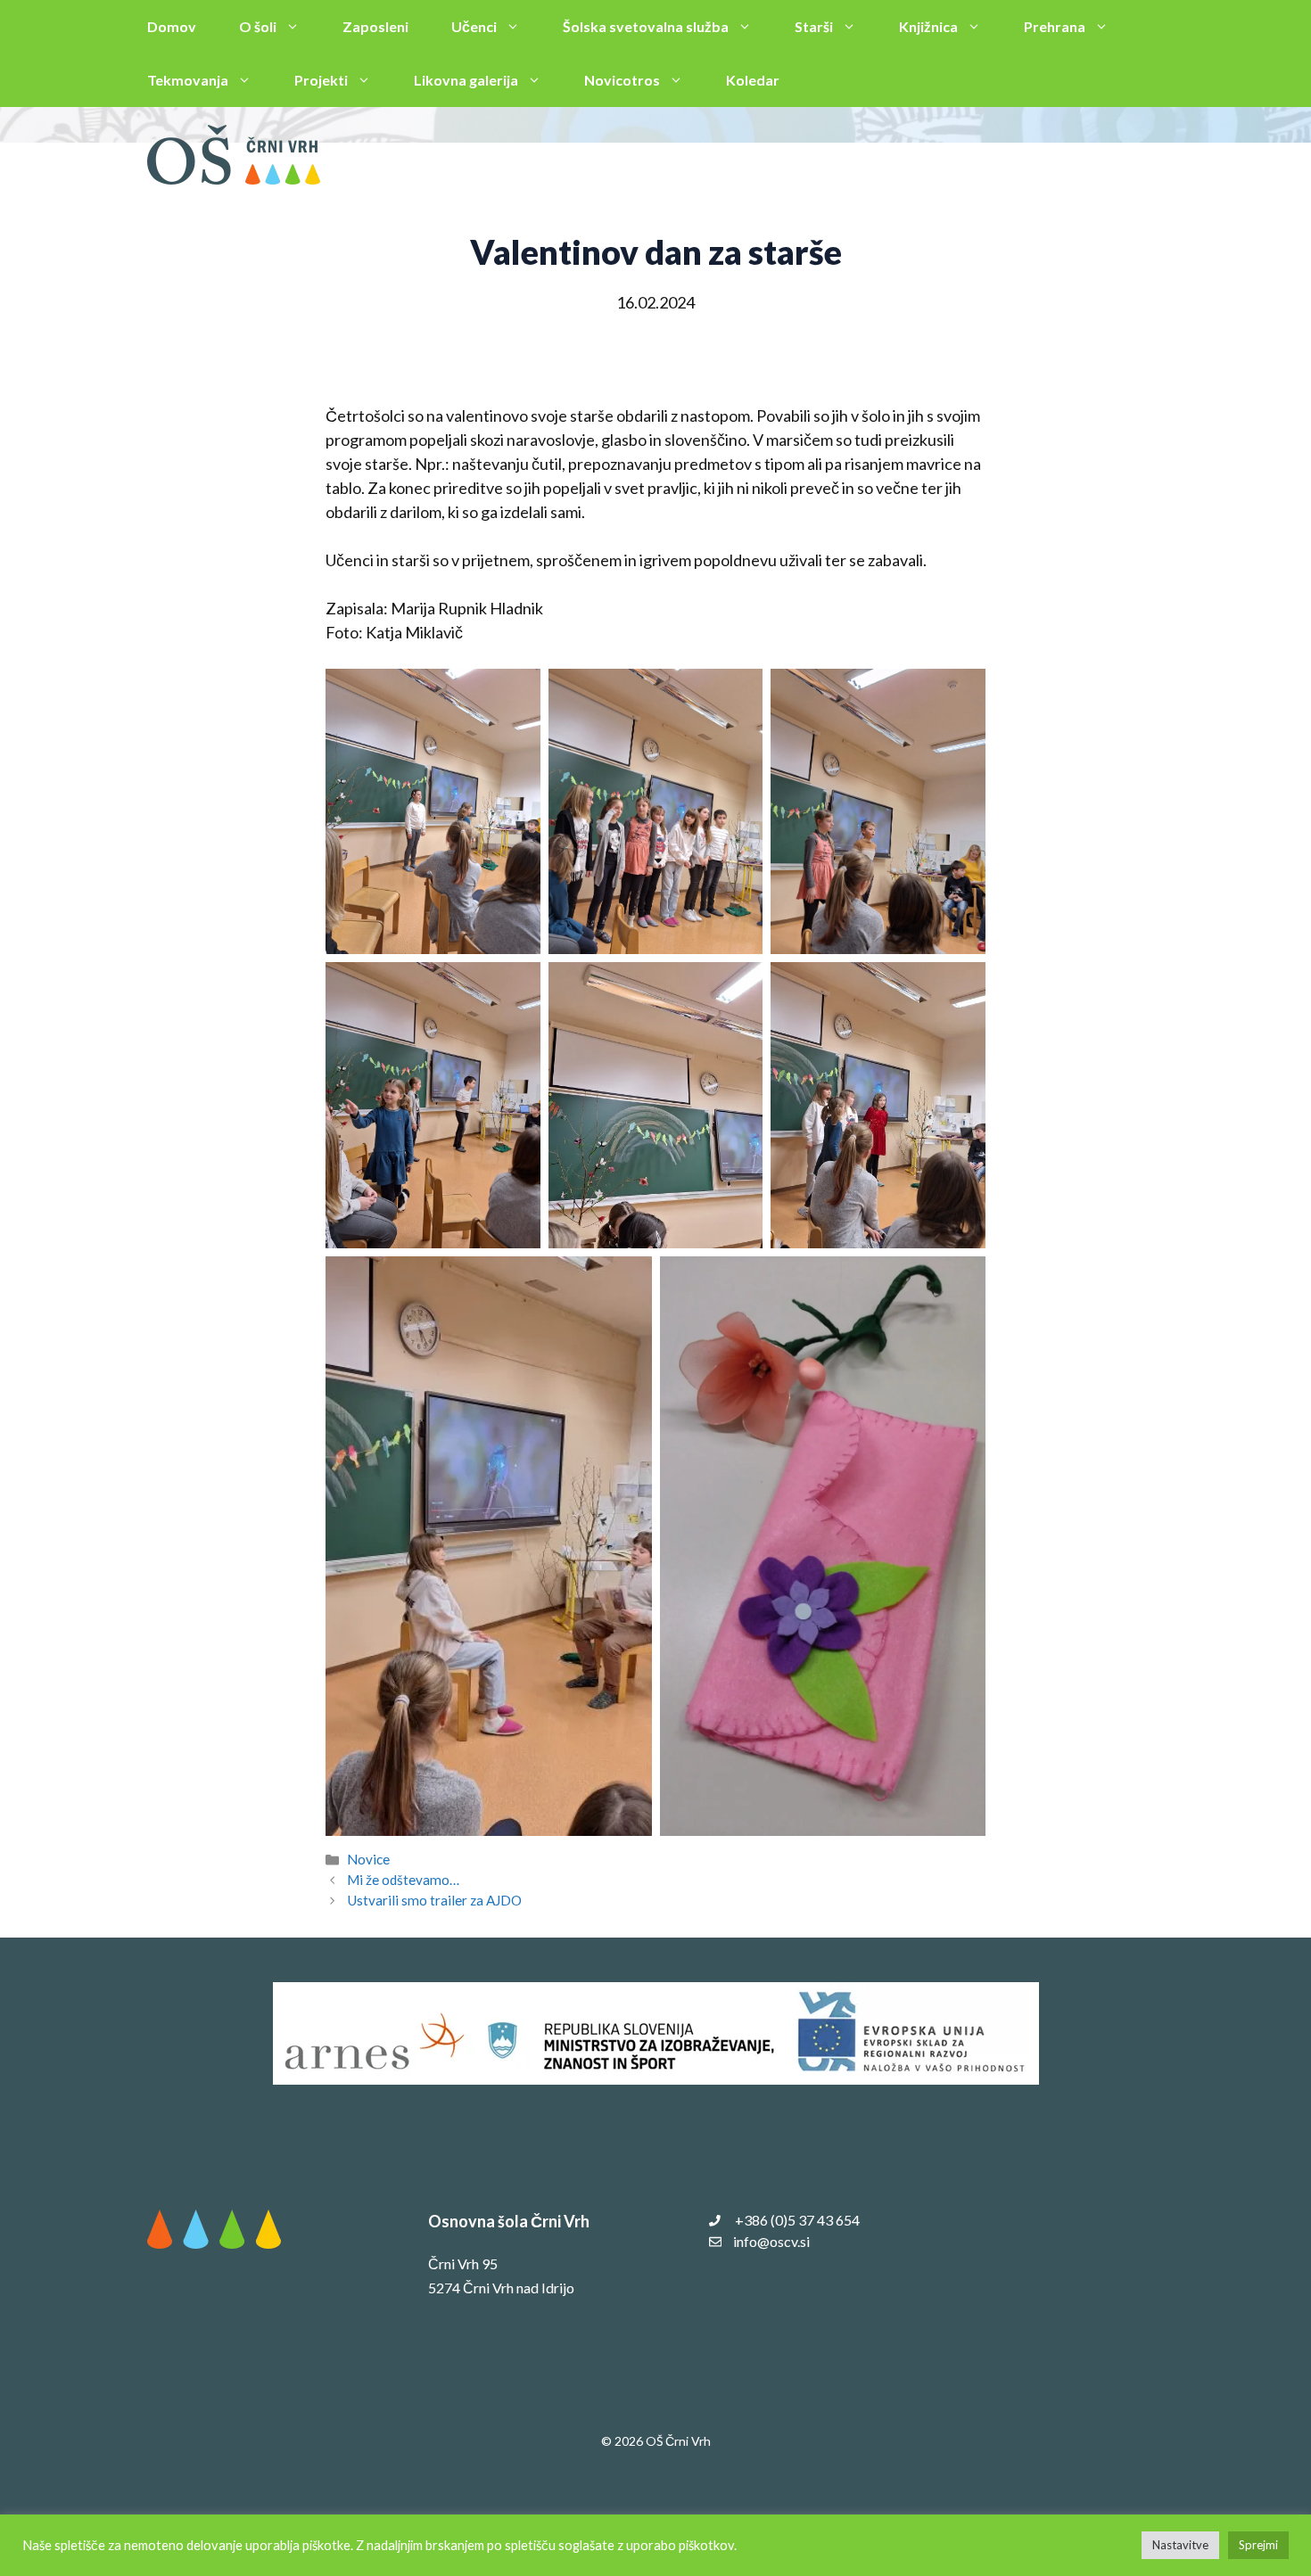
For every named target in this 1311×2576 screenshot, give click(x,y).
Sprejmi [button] (1258, 2545)
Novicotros (622, 80)
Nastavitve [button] (1180, 2545)
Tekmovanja (188, 80)
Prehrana (1055, 26)
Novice (368, 1859)
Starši (814, 26)
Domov (172, 26)
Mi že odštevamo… (403, 1880)
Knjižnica (928, 26)
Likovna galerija (466, 80)
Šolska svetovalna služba (646, 26)
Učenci (474, 26)
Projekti (321, 80)
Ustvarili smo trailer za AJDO (434, 1900)
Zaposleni (375, 26)
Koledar (753, 80)
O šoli (258, 26)
